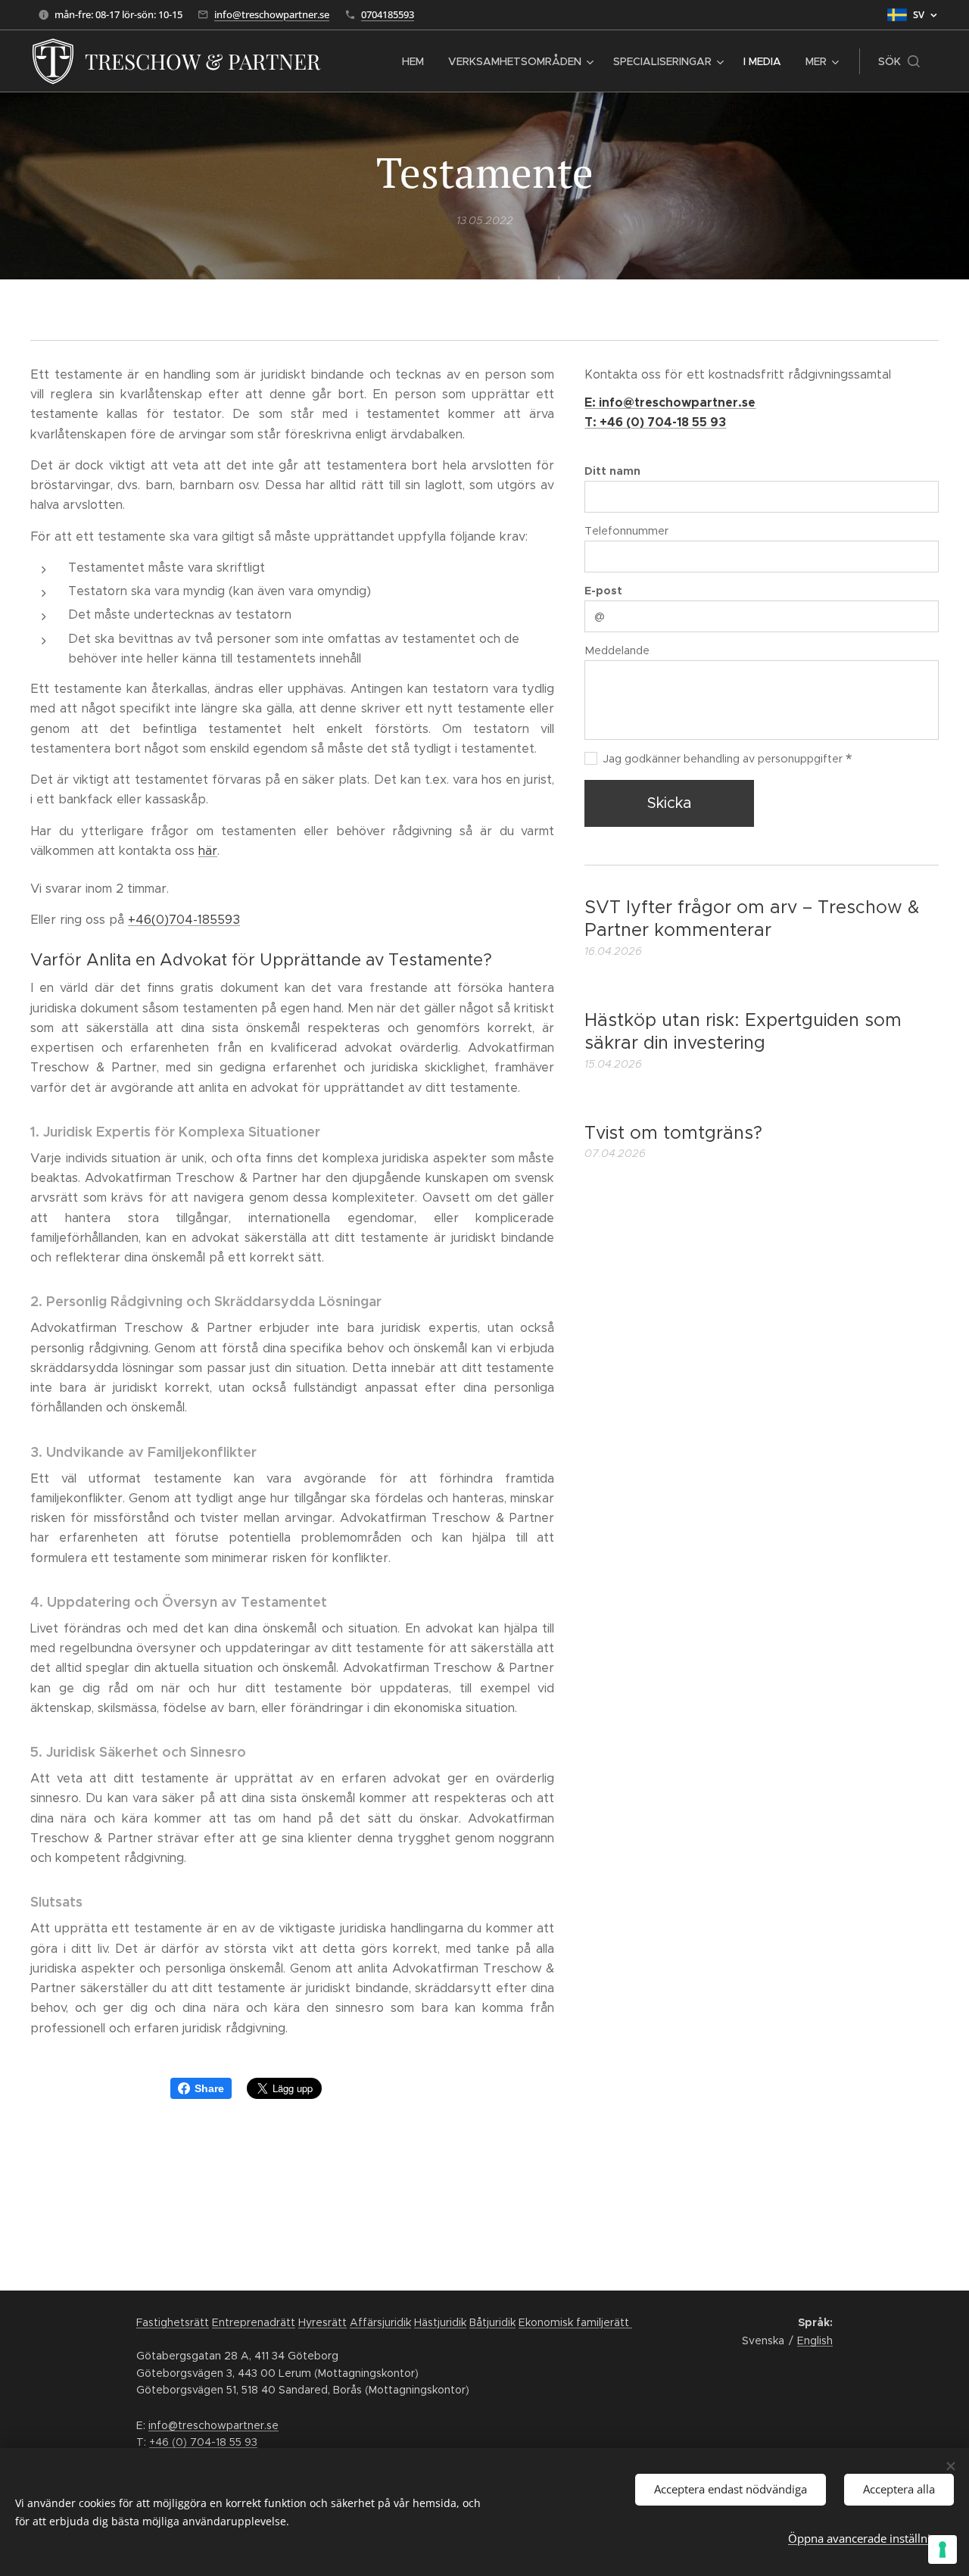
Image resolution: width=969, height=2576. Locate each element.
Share (209, 2088)
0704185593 (388, 14)
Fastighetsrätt (173, 2322)
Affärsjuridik (380, 2322)
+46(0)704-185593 (184, 920)
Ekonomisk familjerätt (575, 2322)
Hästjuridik (440, 2322)
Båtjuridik (492, 2322)
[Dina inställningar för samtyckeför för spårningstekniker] (943, 2549)
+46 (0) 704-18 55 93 (203, 2442)
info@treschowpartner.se (272, 14)
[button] (899, 61)
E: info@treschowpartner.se (670, 402)
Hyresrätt (322, 2322)
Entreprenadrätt (254, 2322)
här (208, 851)
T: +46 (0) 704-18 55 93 (655, 422)
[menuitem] (417, 61)
